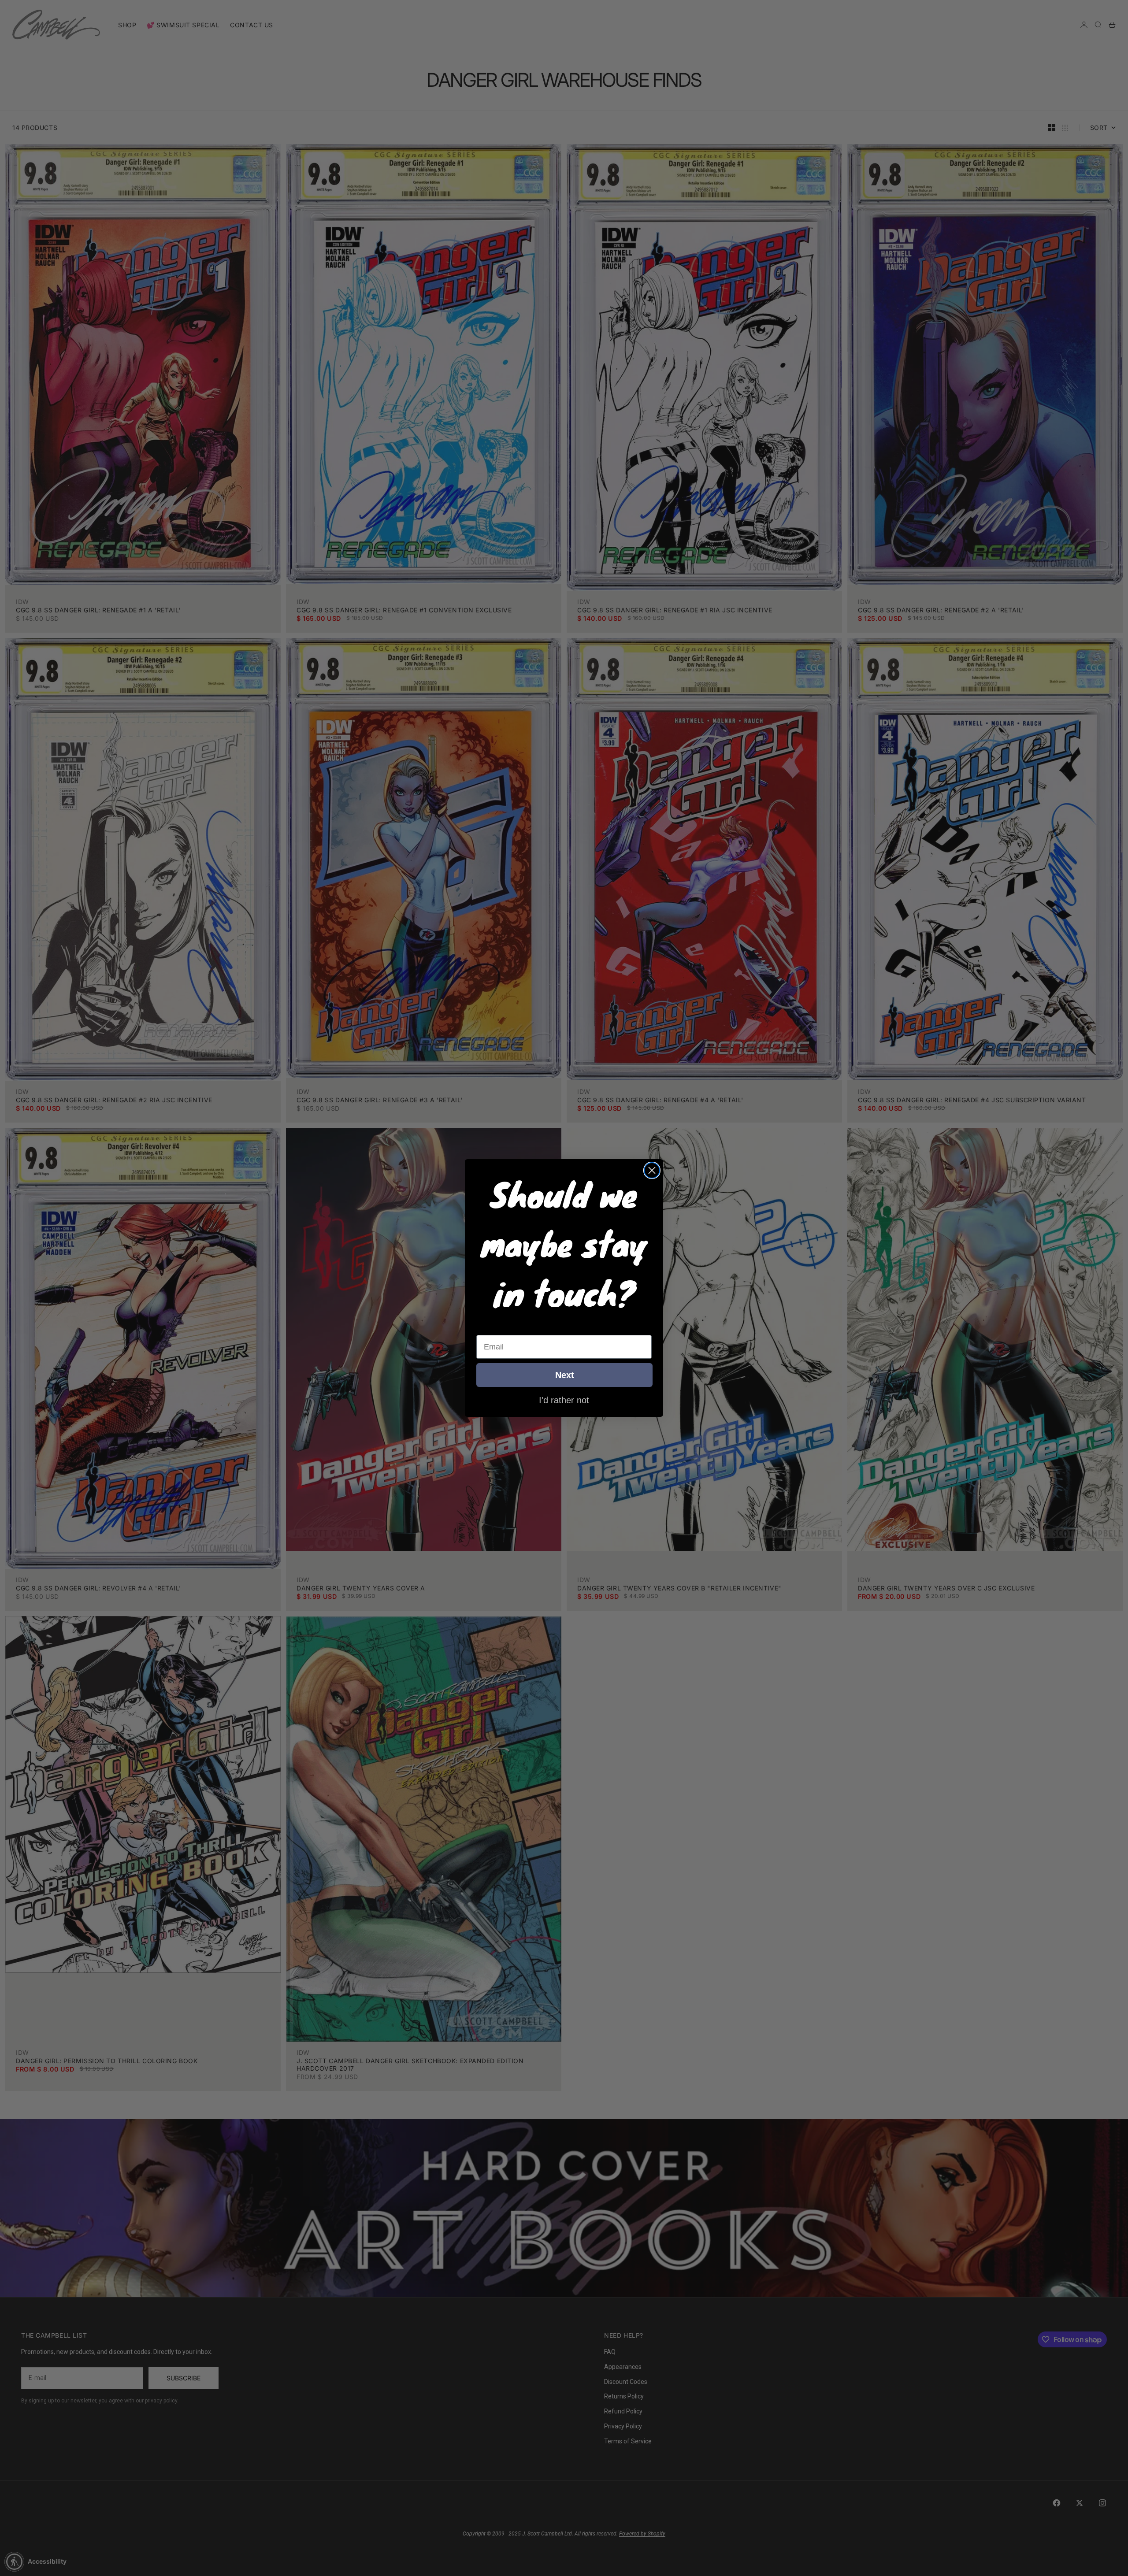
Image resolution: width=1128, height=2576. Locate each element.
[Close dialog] (652, 1170)
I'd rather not (564, 1400)
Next (565, 1375)
